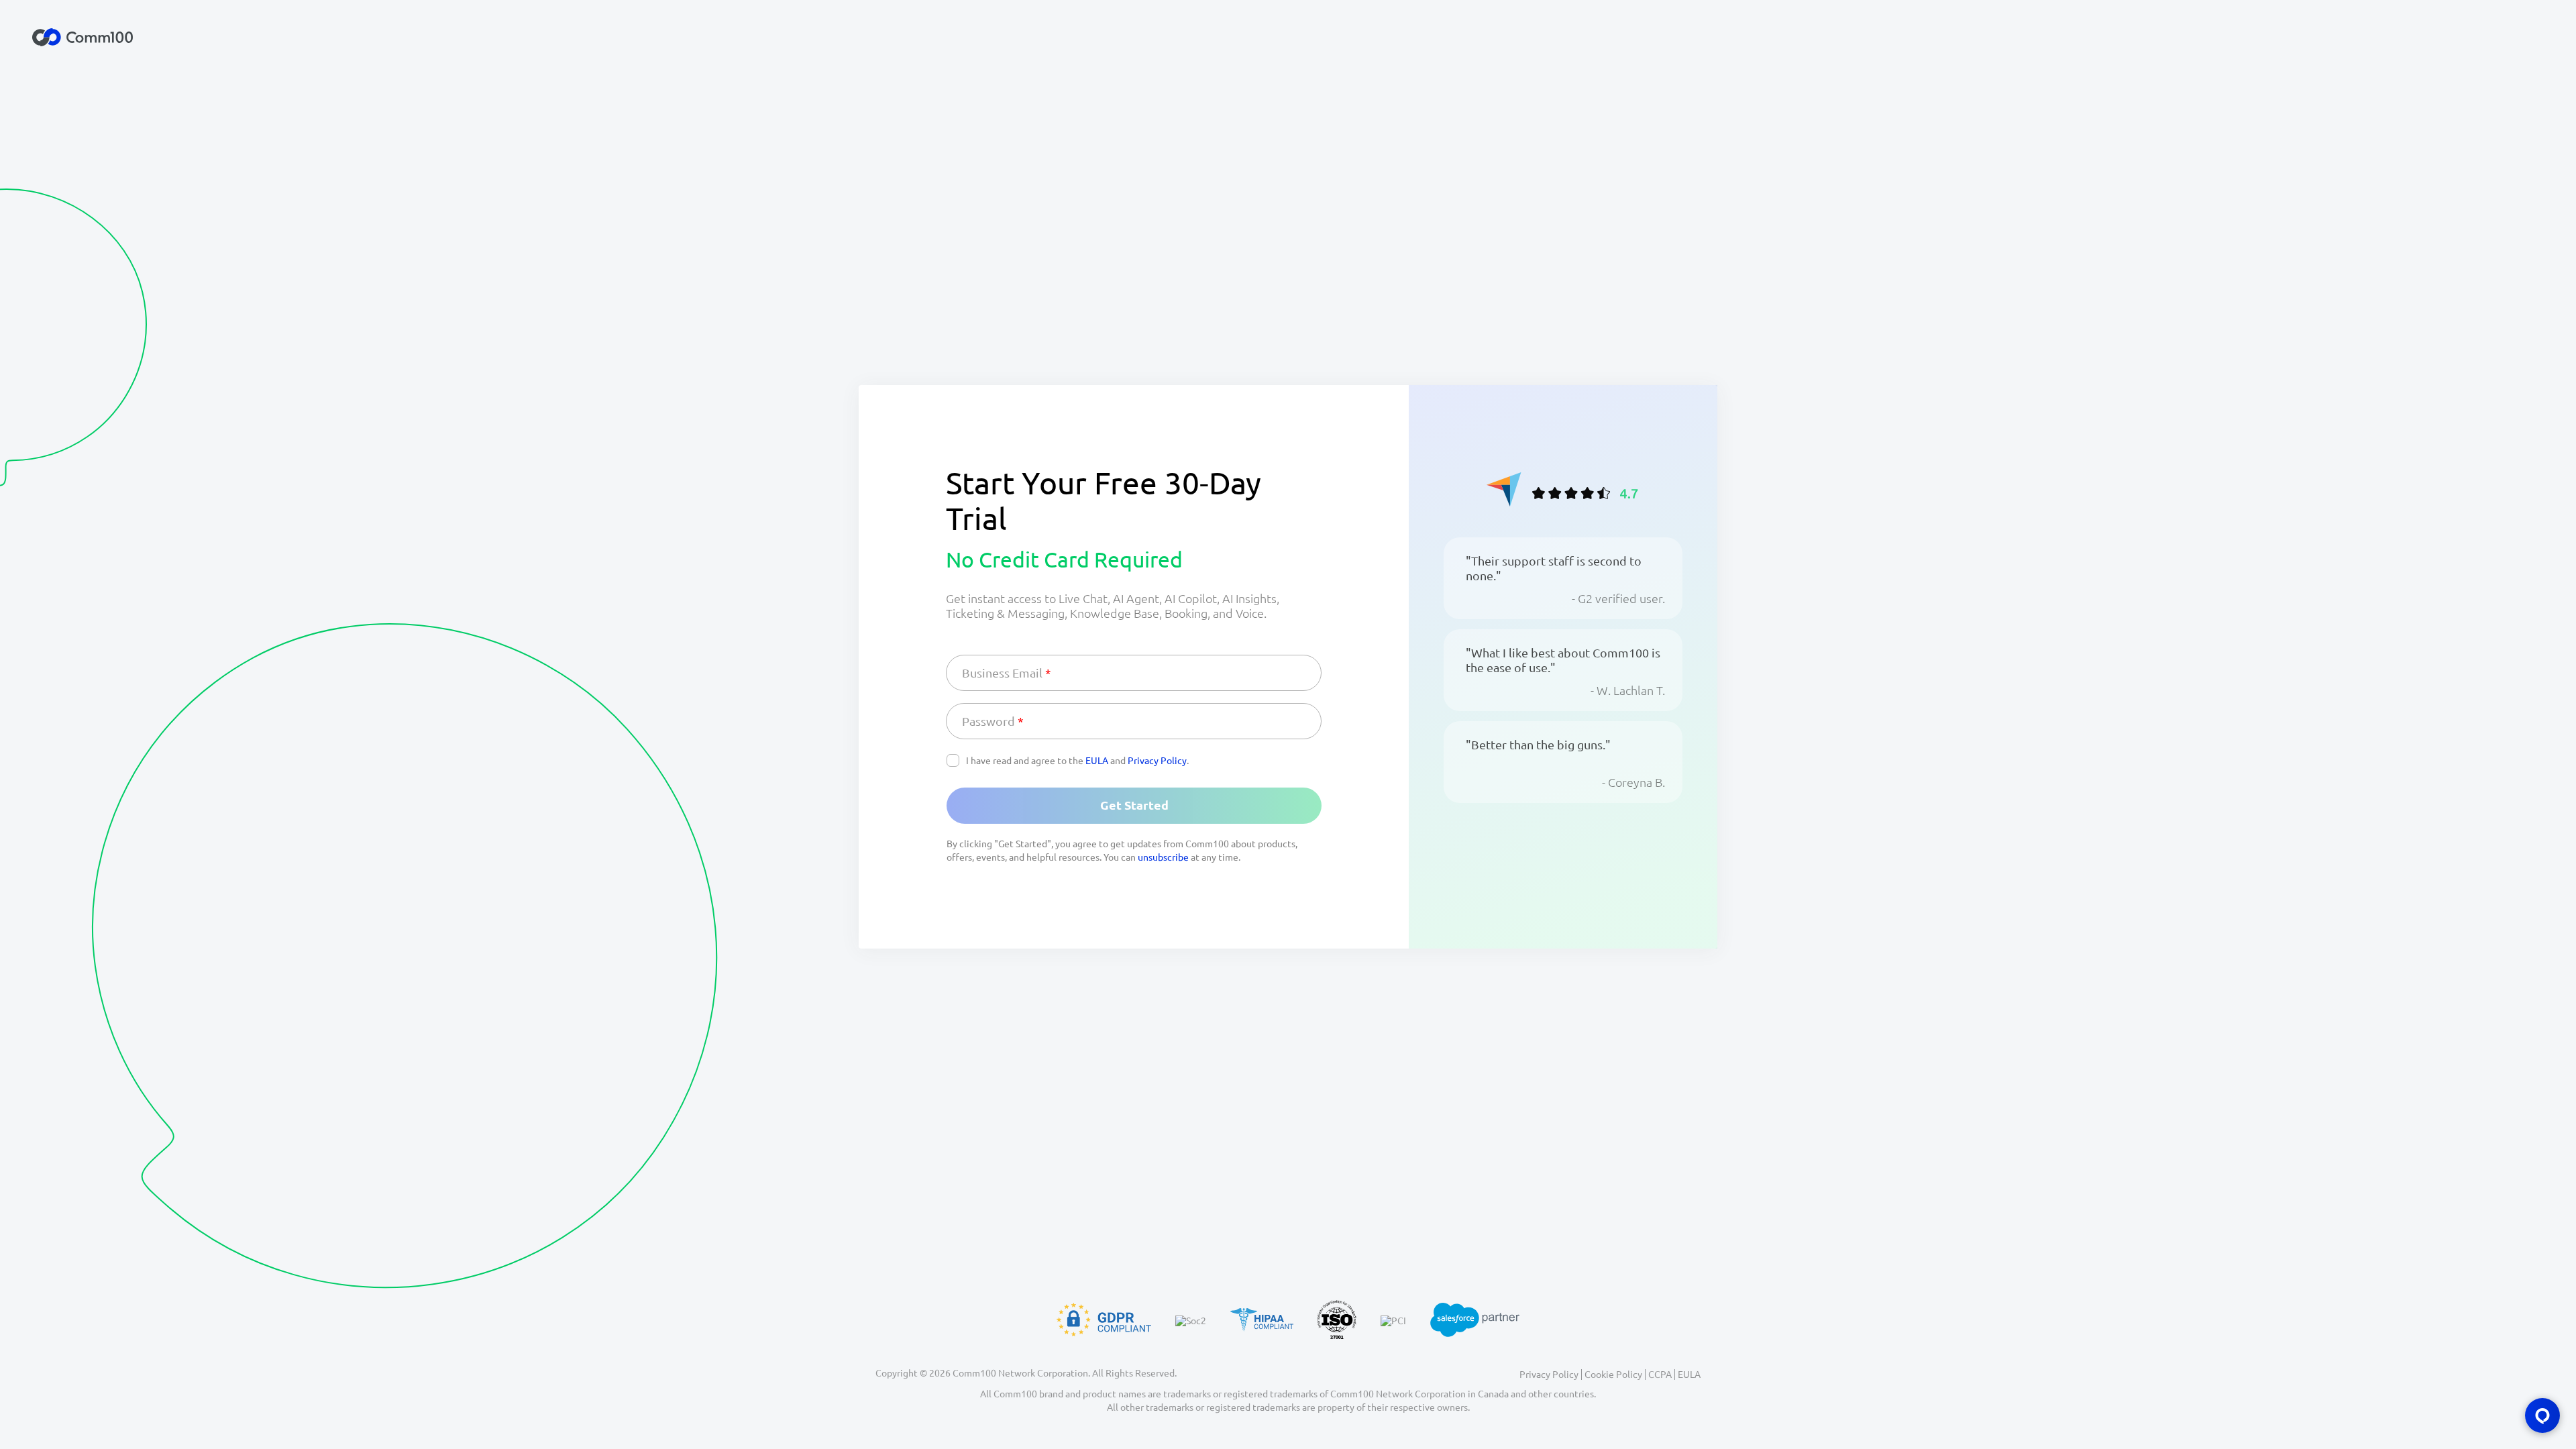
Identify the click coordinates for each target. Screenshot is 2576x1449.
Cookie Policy (1613, 1375)
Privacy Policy (1157, 761)
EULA (1097, 761)
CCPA (1660, 1375)
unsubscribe (1163, 857)
